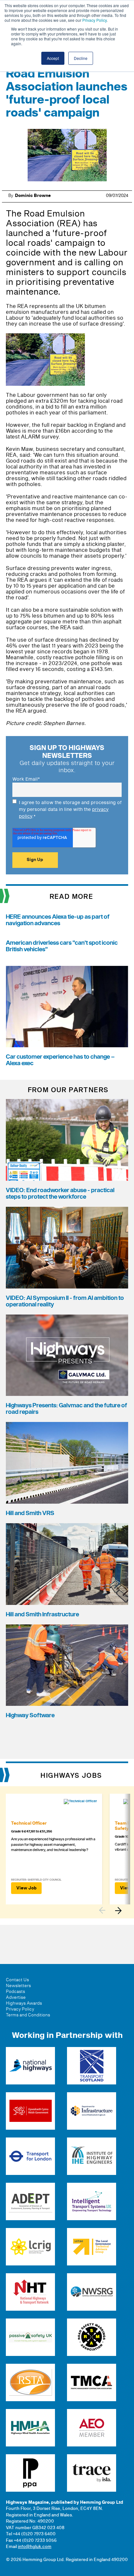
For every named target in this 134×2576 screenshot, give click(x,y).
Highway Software (30, 1715)
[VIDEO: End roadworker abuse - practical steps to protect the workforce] (67, 1140)
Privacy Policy (94, 20)
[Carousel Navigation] (114, 1910)
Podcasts (15, 1992)
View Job (26, 1888)
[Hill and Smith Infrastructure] (67, 1564)
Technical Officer (29, 1823)
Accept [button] (53, 58)
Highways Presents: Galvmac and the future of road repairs (67, 1409)
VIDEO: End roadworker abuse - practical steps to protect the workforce (60, 1194)
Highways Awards (24, 2003)
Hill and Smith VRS (30, 1513)
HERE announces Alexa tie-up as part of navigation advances (58, 920)
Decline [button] (81, 58)
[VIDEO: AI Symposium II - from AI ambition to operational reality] (67, 1248)
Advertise (16, 1998)
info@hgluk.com (35, 2547)
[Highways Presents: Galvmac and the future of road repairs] (67, 1355)
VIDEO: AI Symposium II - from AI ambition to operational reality (65, 1301)
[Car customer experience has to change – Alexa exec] (67, 1007)
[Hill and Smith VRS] (67, 1463)
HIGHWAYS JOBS (71, 1776)
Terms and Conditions (28, 2015)
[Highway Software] (67, 1665)
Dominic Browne (33, 196)
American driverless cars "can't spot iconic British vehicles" (62, 946)
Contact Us (17, 1980)
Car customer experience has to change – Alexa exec (60, 1060)
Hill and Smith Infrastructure (42, 1615)
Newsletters (18, 1986)
